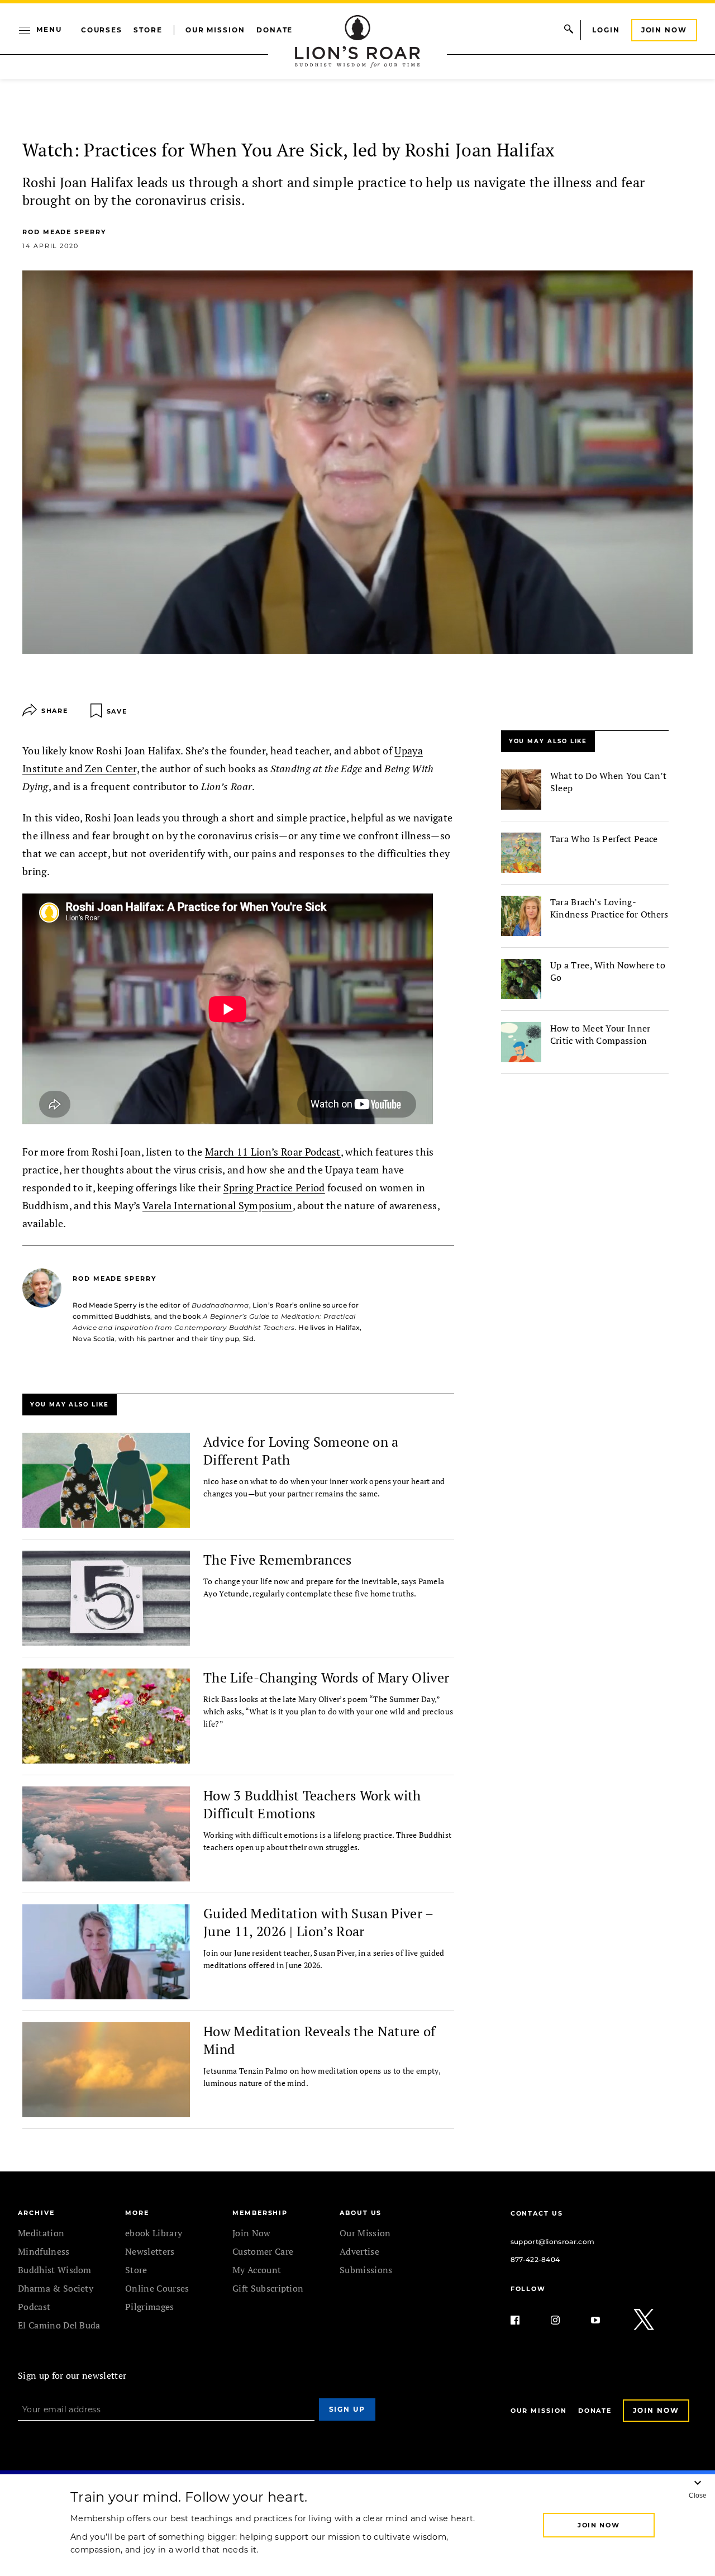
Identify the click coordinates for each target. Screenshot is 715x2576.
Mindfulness (44, 2251)
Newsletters (150, 2251)
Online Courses (157, 2288)
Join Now (664, 30)
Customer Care (263, 2251)
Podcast (34, 2307)
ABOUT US (361, 2213)
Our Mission (215, 30)
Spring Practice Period (274, 1187)
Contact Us (537, 2213)
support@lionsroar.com (553, 2242)
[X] (645, 2320)
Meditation (41, 2233)
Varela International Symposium (218, 1205)
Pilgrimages (150, 2307)
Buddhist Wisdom (55, 2270)
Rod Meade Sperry (64, 232)
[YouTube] (604, 2320)
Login (606, 30)
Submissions (366, 2270)
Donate (275, 30)
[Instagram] (564, 2320)
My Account (257, 2270)
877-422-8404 (535, 2259)
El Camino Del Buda (59, 2325)
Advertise (359, 2251)
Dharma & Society (56, 2288)
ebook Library (154, 2233)
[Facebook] (524, 2320)
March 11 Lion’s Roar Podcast (273, 1152)
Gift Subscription (268, 2288)
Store (148, 30)
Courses (102, 30)
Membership (260, 2213)
